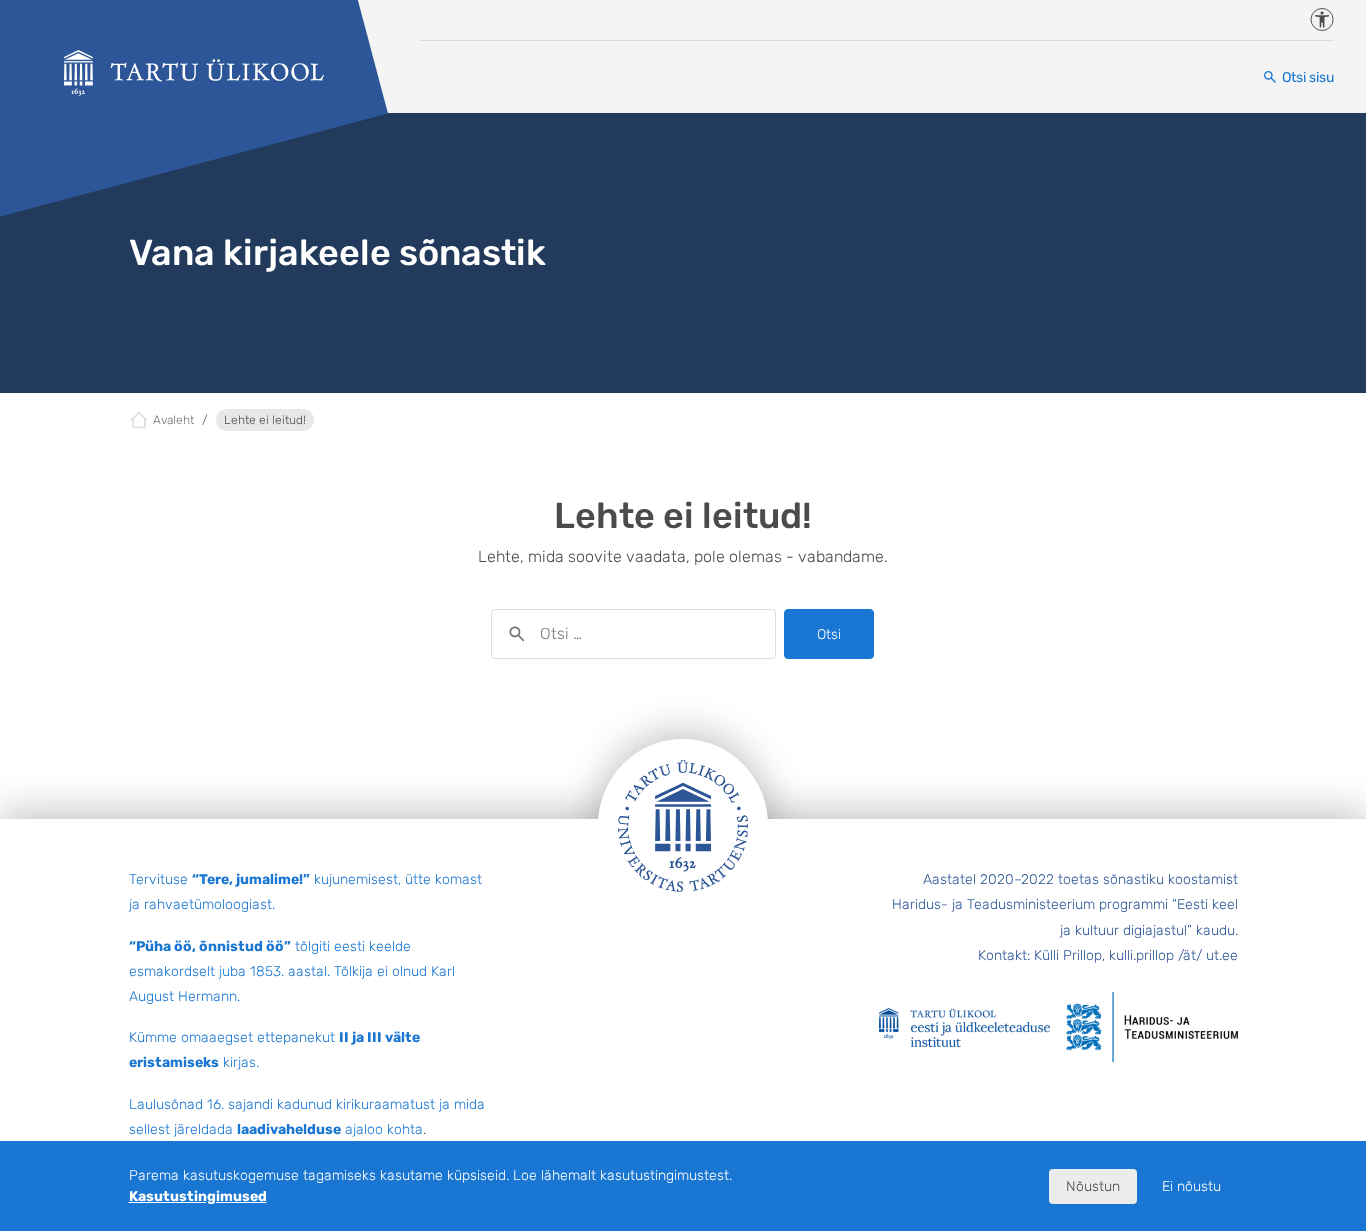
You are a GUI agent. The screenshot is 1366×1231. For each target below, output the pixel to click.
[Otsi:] (633, 634)
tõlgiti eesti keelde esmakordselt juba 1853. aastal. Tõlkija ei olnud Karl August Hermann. (292, 971)
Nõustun (1093, 1186)
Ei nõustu (1191, 1186)
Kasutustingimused (198, 1196)
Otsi (829, 634)
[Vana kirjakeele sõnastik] (194, 73)
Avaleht (173, 420)
